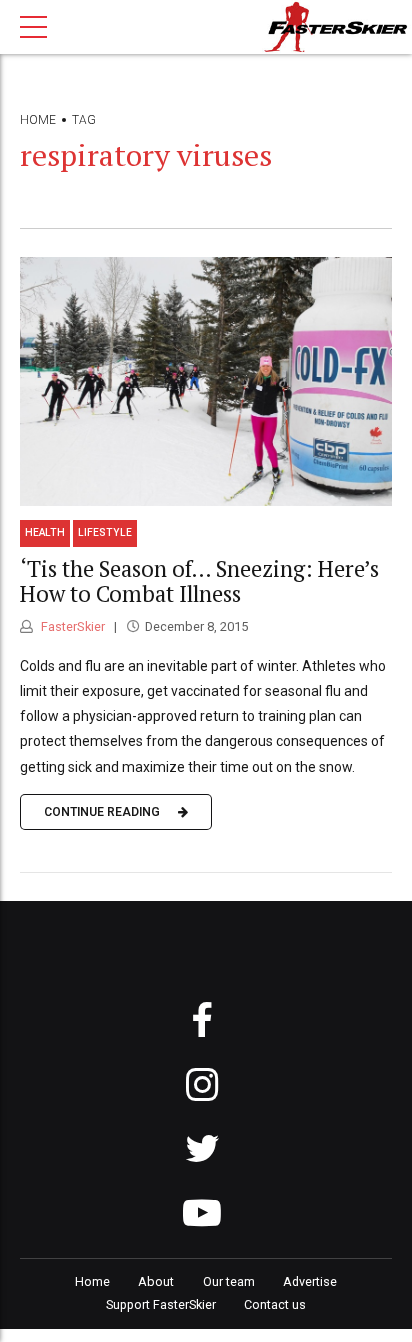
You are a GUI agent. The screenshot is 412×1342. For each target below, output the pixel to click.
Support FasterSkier (161, 1304)
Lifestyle (105, 532)
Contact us (275, 1304)
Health (45, 532)
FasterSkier (71, 626)
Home (38, 120)
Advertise (310, 1281)
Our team (229, 1281)
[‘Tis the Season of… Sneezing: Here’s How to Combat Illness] (206, 381)
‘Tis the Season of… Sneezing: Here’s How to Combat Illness (199, 581)
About (156, 1281)
